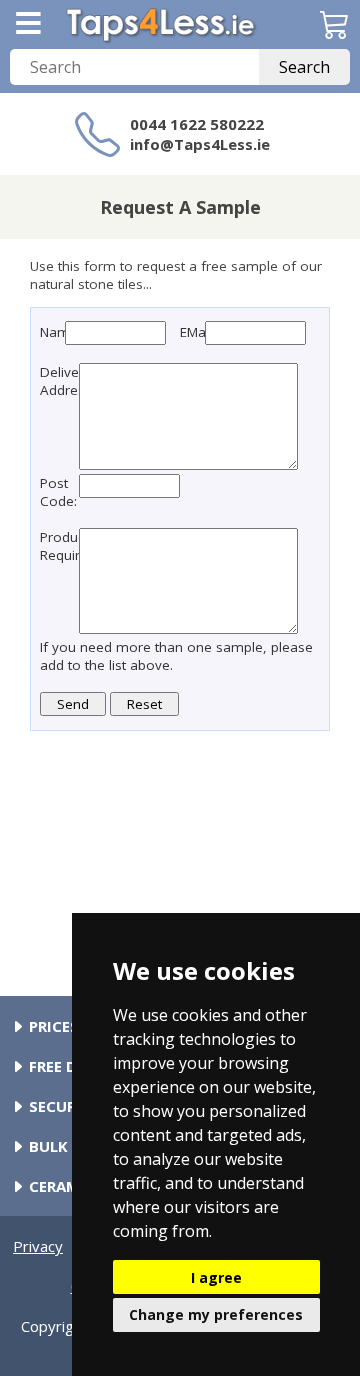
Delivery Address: (59, 381)
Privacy (38, 1246)
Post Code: (58, 492)
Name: (52, 332)
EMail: (192, 332)
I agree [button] (216, 1277)
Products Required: (59, 546)
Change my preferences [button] (216, 1314)
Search (304, 67)
